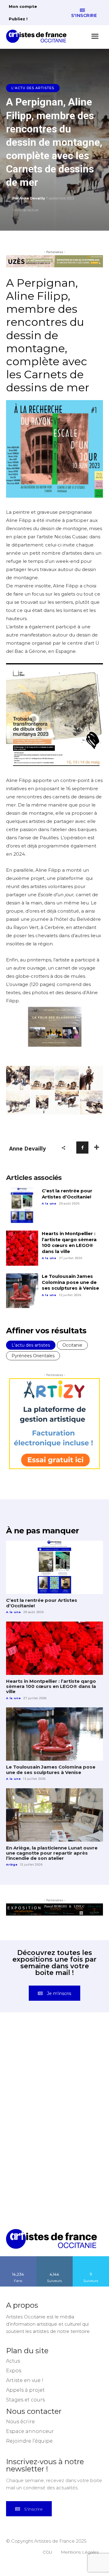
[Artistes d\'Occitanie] (38, 36)
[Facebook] (82, 1148)
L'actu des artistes (33, 88)
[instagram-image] (30, 2055)
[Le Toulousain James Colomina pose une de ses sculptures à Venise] (22, 1291)
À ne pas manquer (42, 1531)
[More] (97, 1148)
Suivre (54, 2258)
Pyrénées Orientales (33, 1356)
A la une (49, 1203)
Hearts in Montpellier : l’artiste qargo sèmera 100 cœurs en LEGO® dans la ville (69, 1242)
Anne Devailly (32, 198)
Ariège (12, 1864)
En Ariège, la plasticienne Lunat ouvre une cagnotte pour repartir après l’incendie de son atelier (52, 1853)
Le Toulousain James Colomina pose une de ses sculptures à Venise (70, 1282)
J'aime (18, 2258)
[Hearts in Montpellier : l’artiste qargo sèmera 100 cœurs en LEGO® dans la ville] (22, 1248)
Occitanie (72, 1345)
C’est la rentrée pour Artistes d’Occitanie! (67, 1194)
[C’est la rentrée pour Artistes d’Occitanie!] (22, 1205)
